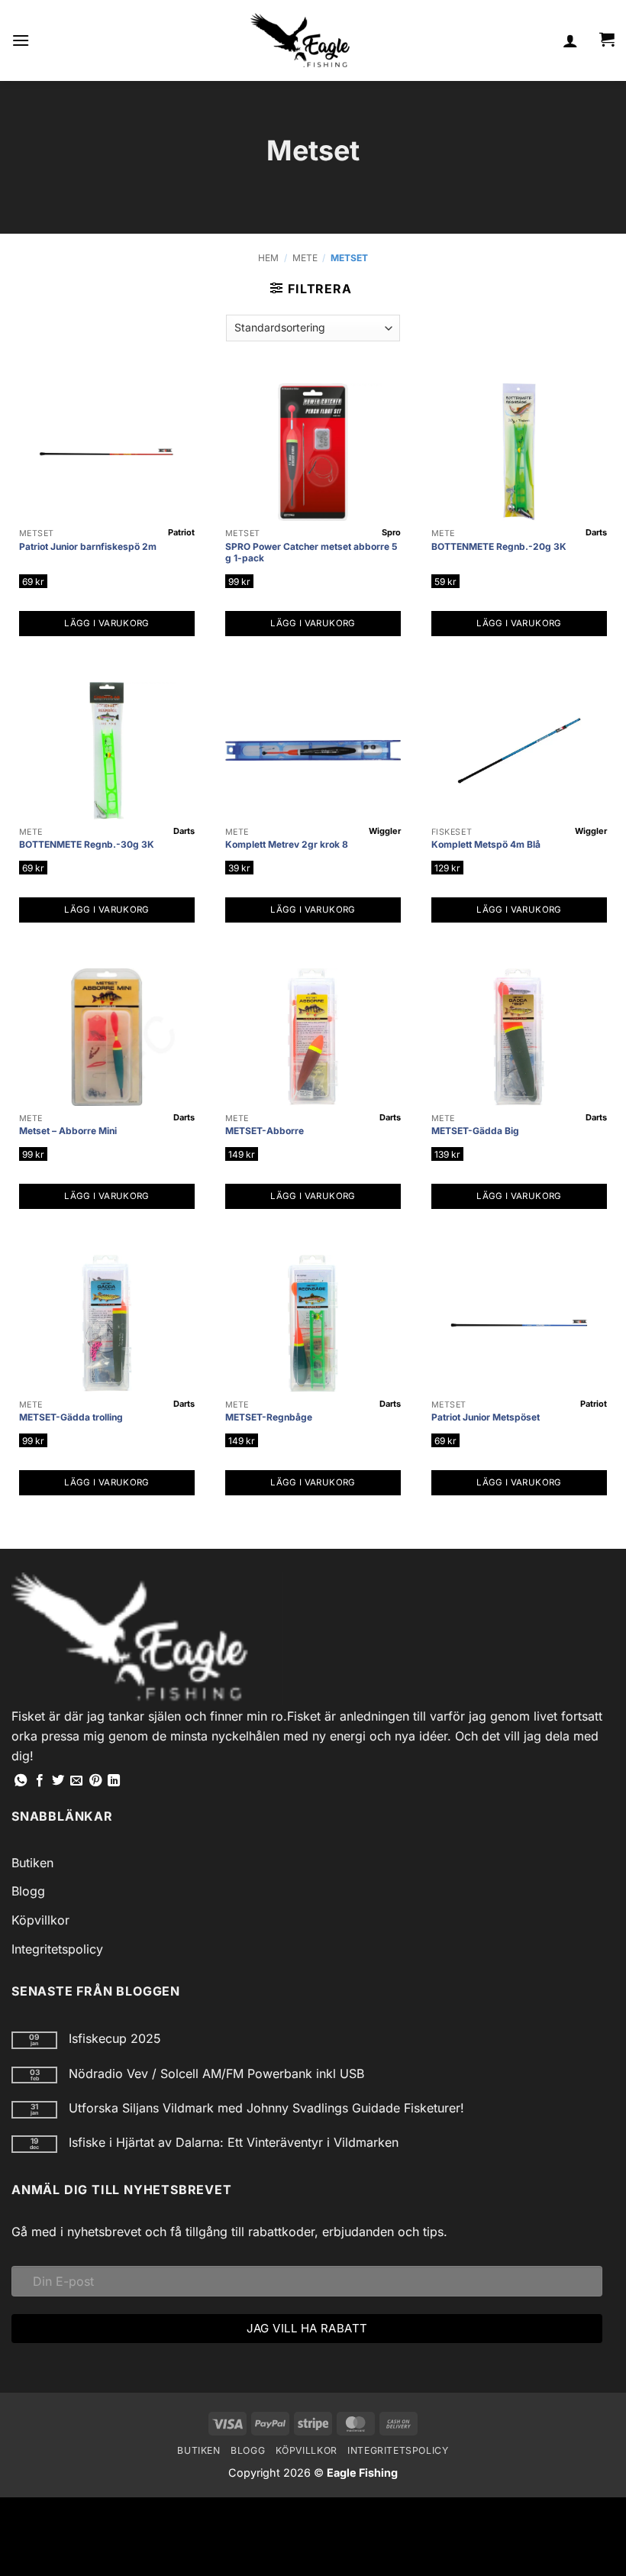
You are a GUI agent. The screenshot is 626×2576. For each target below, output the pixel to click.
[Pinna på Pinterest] (95, 1781)
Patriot (181, 532)
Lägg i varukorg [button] (106, 623)
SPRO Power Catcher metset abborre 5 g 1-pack (311, 553)
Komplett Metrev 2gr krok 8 (287, 844)
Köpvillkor (40, 1920)
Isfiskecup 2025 (115, 2039)
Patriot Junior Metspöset (486, 1417)
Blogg (28, 1891)
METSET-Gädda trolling (71, 1417)
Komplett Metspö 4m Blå (486, 844)
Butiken (32, 1863)
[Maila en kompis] (76, 1781)
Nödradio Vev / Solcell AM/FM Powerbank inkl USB (216, 2074)
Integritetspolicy (57, 1949)
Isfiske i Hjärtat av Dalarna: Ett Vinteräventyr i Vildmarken (234, 2143)
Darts (596, 532)
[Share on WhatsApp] (21, 1781)
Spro (391, 532)
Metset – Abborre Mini (68, 1131)
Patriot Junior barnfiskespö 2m (88, 546)
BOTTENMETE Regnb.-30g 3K (87, 844)
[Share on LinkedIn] (114, 1781)
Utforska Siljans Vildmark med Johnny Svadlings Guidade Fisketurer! (266, 2108)
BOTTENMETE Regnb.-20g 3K (499, 546)
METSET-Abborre (265, 1131)
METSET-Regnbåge (269, 1417)
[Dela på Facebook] (40, 1781)
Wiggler (385, 831)
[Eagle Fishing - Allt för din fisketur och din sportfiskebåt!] (300, 40)
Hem (268, 258)
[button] (21, 40)
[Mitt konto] (570, 40)
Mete (305, 258)
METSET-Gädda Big (475, 1131)
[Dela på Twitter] (58, 1781)
